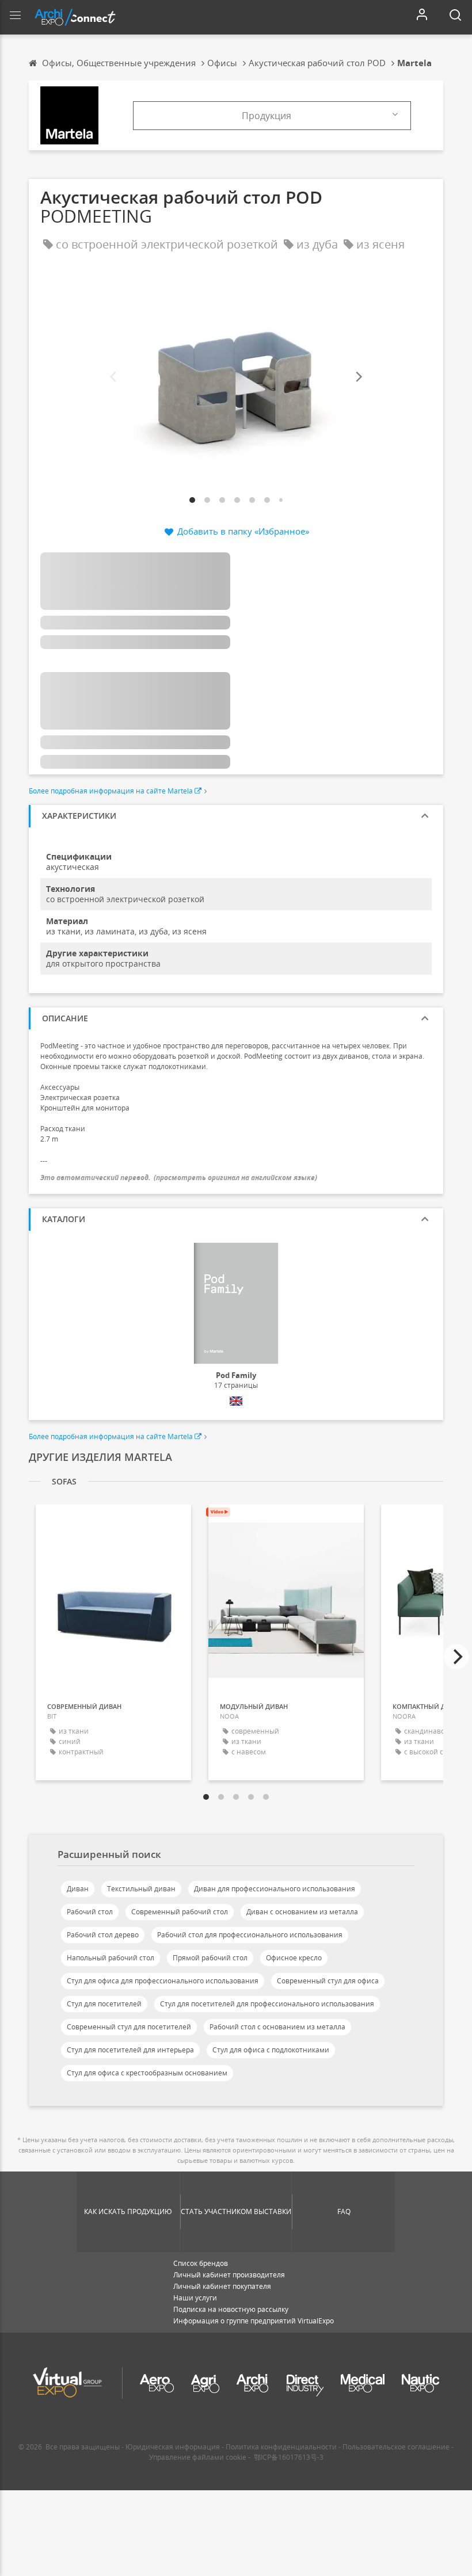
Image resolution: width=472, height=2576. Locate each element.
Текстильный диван (141, 1889)
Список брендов (201, 2263)
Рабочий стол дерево (103, 1935)
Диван (78, 1889)
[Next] (358, 377)
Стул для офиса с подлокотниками (271, 2050)
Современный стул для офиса (328, 1981)
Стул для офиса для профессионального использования (163, 1981)
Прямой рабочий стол (210, 1958)
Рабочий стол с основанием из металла (277, 2027)
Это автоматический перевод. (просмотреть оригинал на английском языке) (179, 1178)
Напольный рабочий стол (111, 1958)
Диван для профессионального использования (275, 1889)
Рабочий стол (90, 1912)
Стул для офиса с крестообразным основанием (147, 2073)
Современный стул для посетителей (129, 2027)
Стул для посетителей (104, 2004)
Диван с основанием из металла (302, 1912)
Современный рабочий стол (180, 1912)
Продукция (267, 116)
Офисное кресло (294, 1958)
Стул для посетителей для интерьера (130, 2050)
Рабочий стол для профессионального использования (250, 1935)
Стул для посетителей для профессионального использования (267, 2004)
